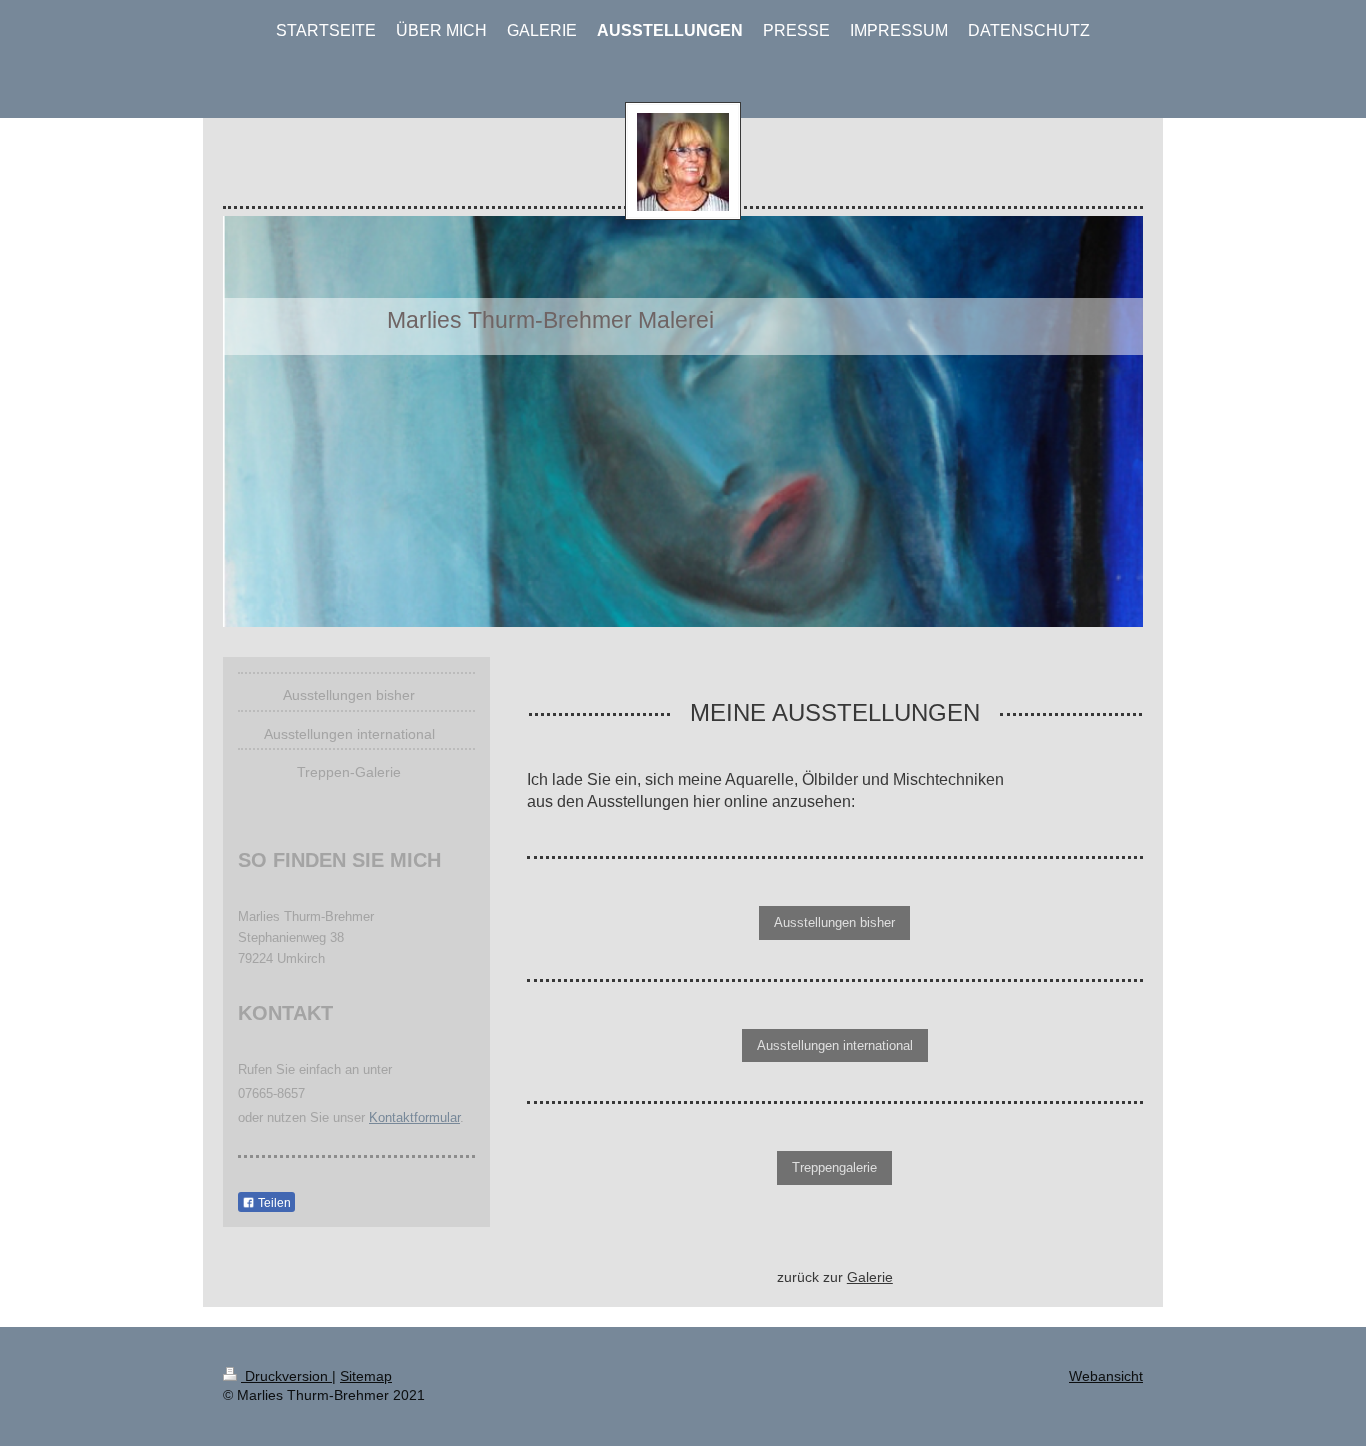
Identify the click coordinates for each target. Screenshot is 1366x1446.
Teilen (273, 1203)
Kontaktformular (414, 1117)
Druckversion (286, 1376)
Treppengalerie (834, 1167)
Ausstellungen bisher (834, 922)
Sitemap (366, 1376)
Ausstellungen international (835, 1045)
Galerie (870, 1277)
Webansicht (1106, 1376)
